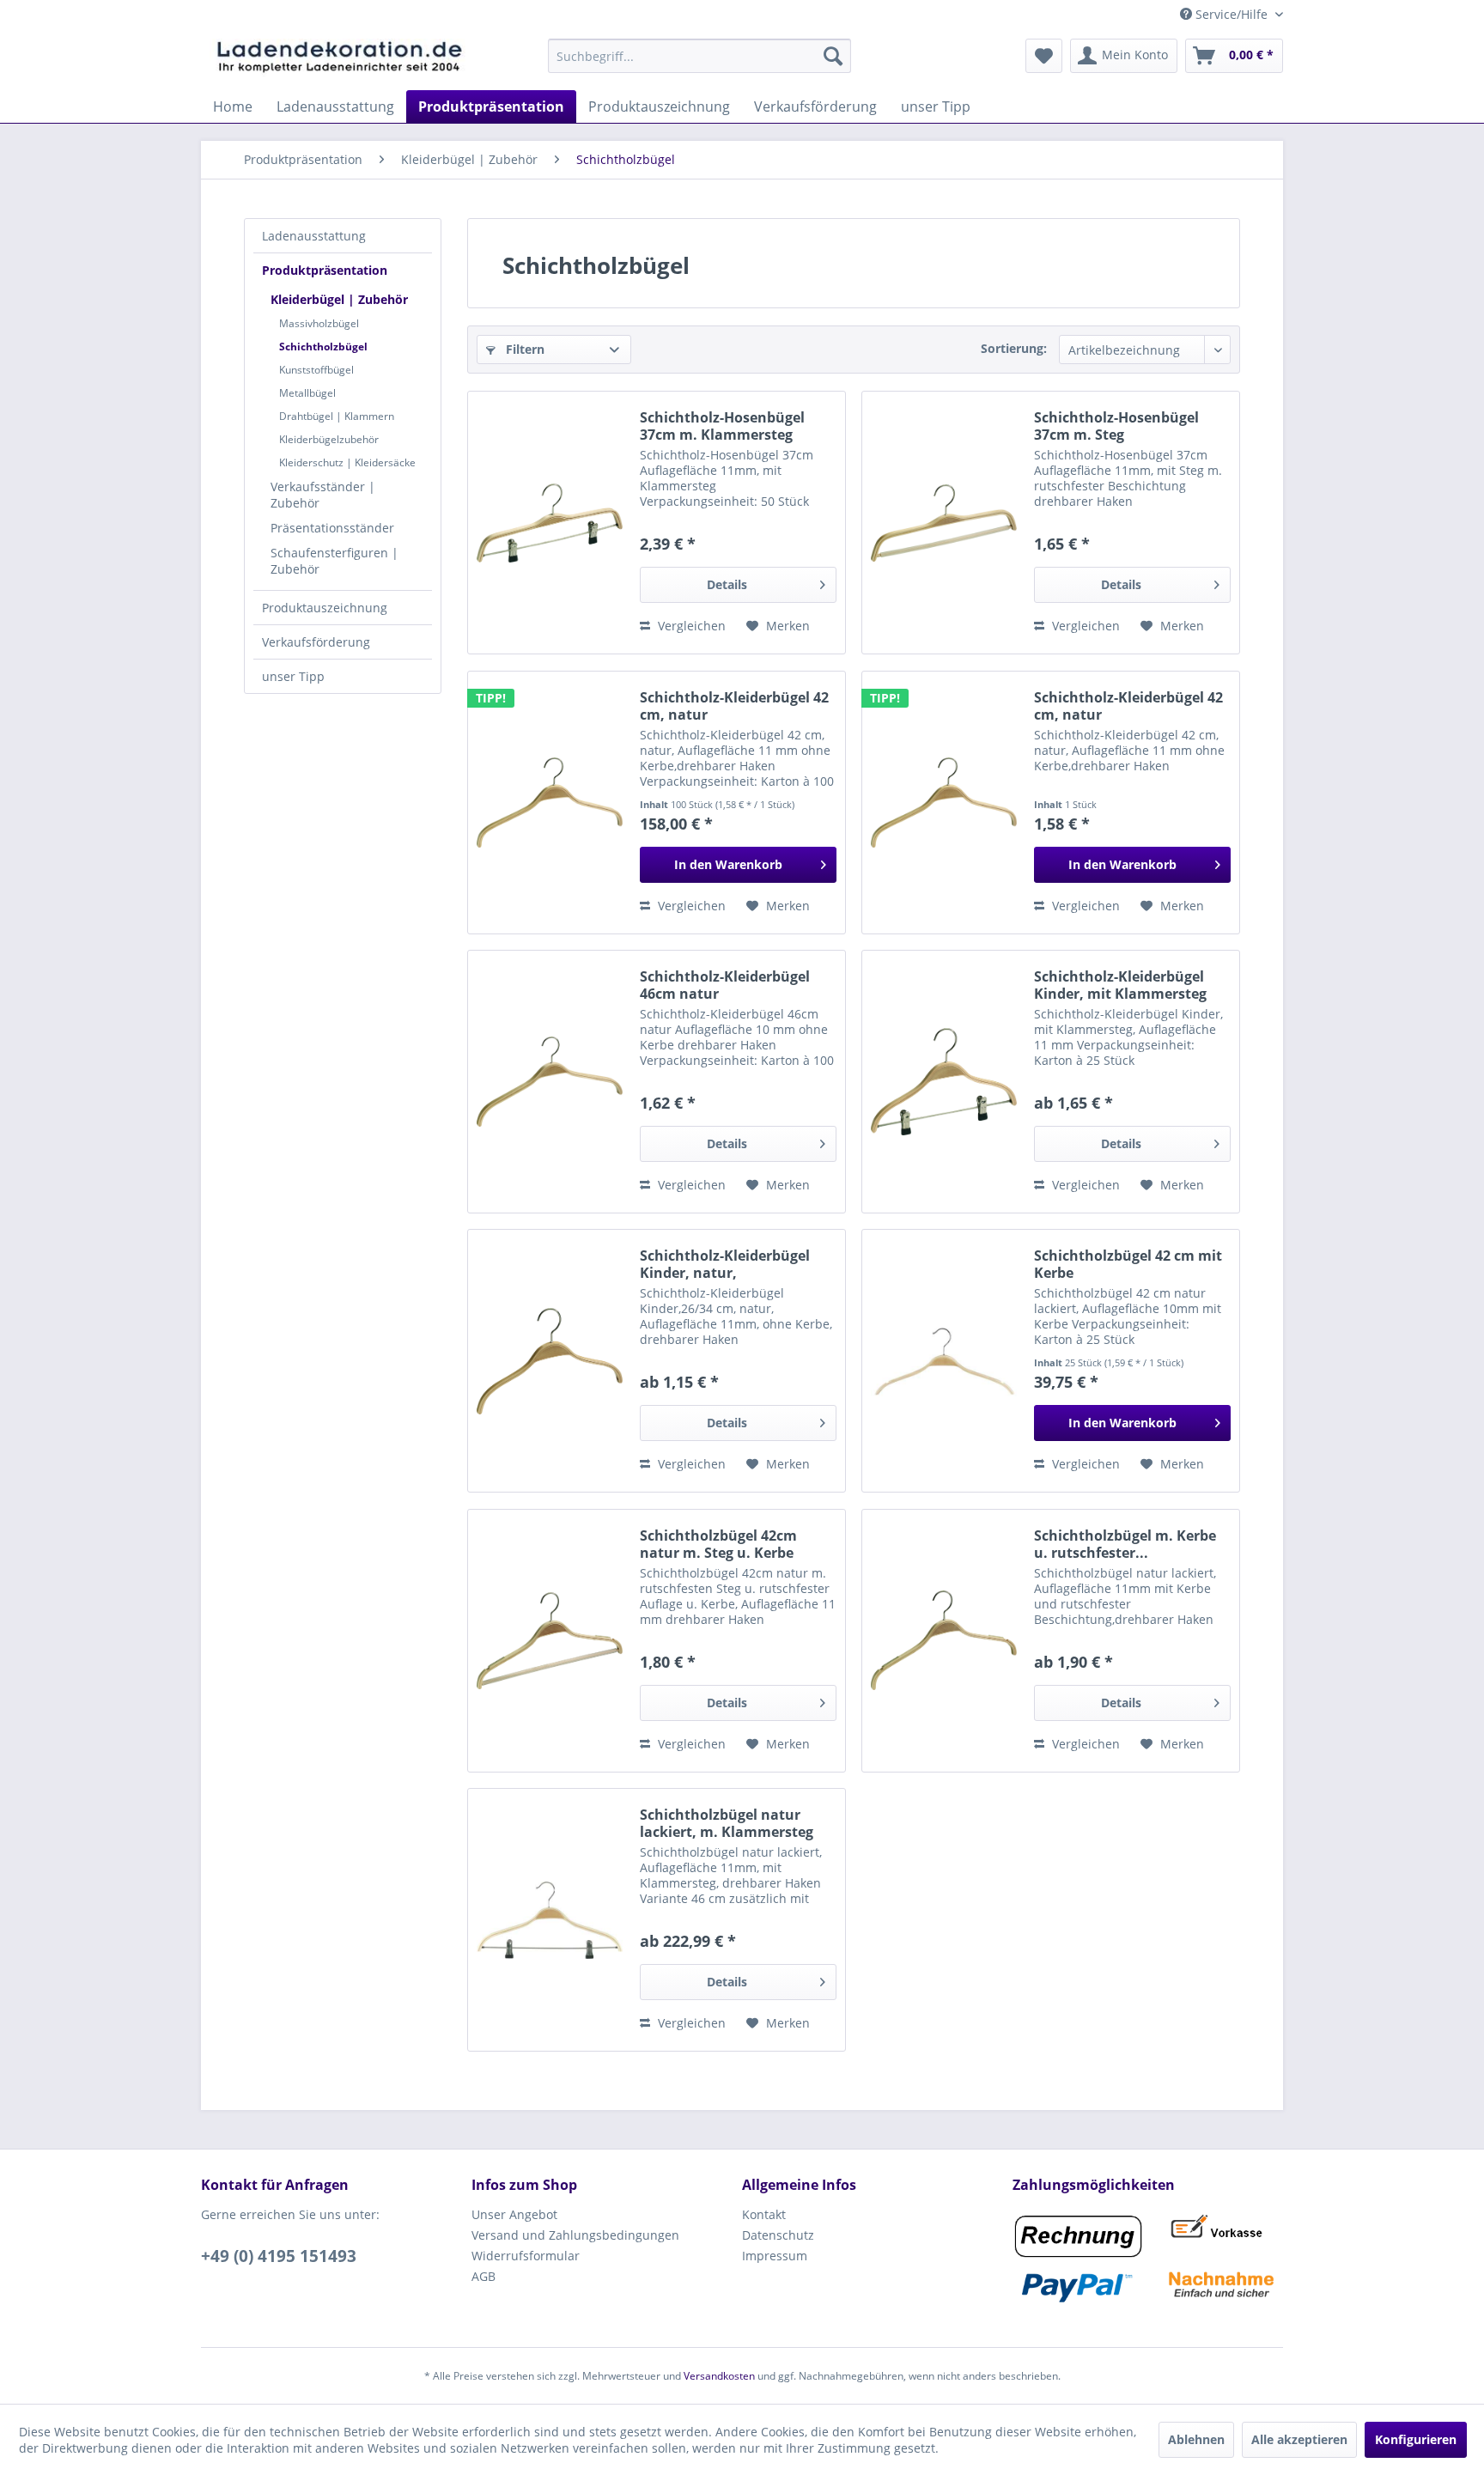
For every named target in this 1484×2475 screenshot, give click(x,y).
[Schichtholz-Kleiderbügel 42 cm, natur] (550, 803)
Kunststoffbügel (316, 370)
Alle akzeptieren (1299, 2439)
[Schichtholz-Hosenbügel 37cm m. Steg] (944, 523)
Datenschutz (778, 2235)
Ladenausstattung (314, 236)
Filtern (523, 349)
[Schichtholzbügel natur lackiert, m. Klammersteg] (550, 1920)
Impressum (775, 2256)
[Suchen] (833, 56)
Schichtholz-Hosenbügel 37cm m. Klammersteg (722, 426)
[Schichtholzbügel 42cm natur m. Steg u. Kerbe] (550, 1641)
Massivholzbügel (319, 323)
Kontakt (764, 2214)
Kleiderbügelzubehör (329, 439)
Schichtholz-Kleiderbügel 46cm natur (725, 985)
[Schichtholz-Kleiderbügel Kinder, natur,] (550, 1361)
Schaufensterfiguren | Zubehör (335, 561)
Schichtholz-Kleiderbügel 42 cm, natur (734, 706)
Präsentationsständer (332, 528)
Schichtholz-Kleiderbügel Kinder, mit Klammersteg (1120, 985)
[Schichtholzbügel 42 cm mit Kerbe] (944, 1361)
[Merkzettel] (1044, 56)
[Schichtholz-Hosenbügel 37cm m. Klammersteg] (550, 523)
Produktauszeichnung (325, 608)
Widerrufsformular (526, 2256)
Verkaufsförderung (316, 642)
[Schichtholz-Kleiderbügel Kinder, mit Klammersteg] (944, 1082)
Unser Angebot (514, 2214)
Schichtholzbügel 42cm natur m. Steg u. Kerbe (718, 1544)
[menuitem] (699, 56)
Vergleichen (690, 626)
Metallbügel (307, 393)
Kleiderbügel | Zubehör (339, 299)
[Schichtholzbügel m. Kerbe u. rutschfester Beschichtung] (944, 1641)
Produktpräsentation (325, 270)
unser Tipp (293, 676)
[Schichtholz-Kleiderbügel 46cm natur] (550, 1082)
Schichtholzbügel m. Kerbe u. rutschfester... (1125, 1544)
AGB (484, 2276)
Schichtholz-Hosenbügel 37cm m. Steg (1116, 426)
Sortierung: (1014, 348)
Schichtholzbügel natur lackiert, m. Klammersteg (727, 1823)
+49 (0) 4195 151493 (279, 2256)
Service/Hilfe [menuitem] (1232, 14)
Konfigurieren (1416, 2439)
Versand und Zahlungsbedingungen (575, 2235)
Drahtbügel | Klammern (337, 416)
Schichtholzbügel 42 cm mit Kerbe (1128, 1264)
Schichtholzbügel (323, 347)
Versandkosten (719, 2376)
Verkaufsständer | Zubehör (323, 495)
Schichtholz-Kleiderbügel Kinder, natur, (725, 1264)
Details (727, 584)
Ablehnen (1196, 2439)
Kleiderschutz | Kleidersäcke (347, 462)
